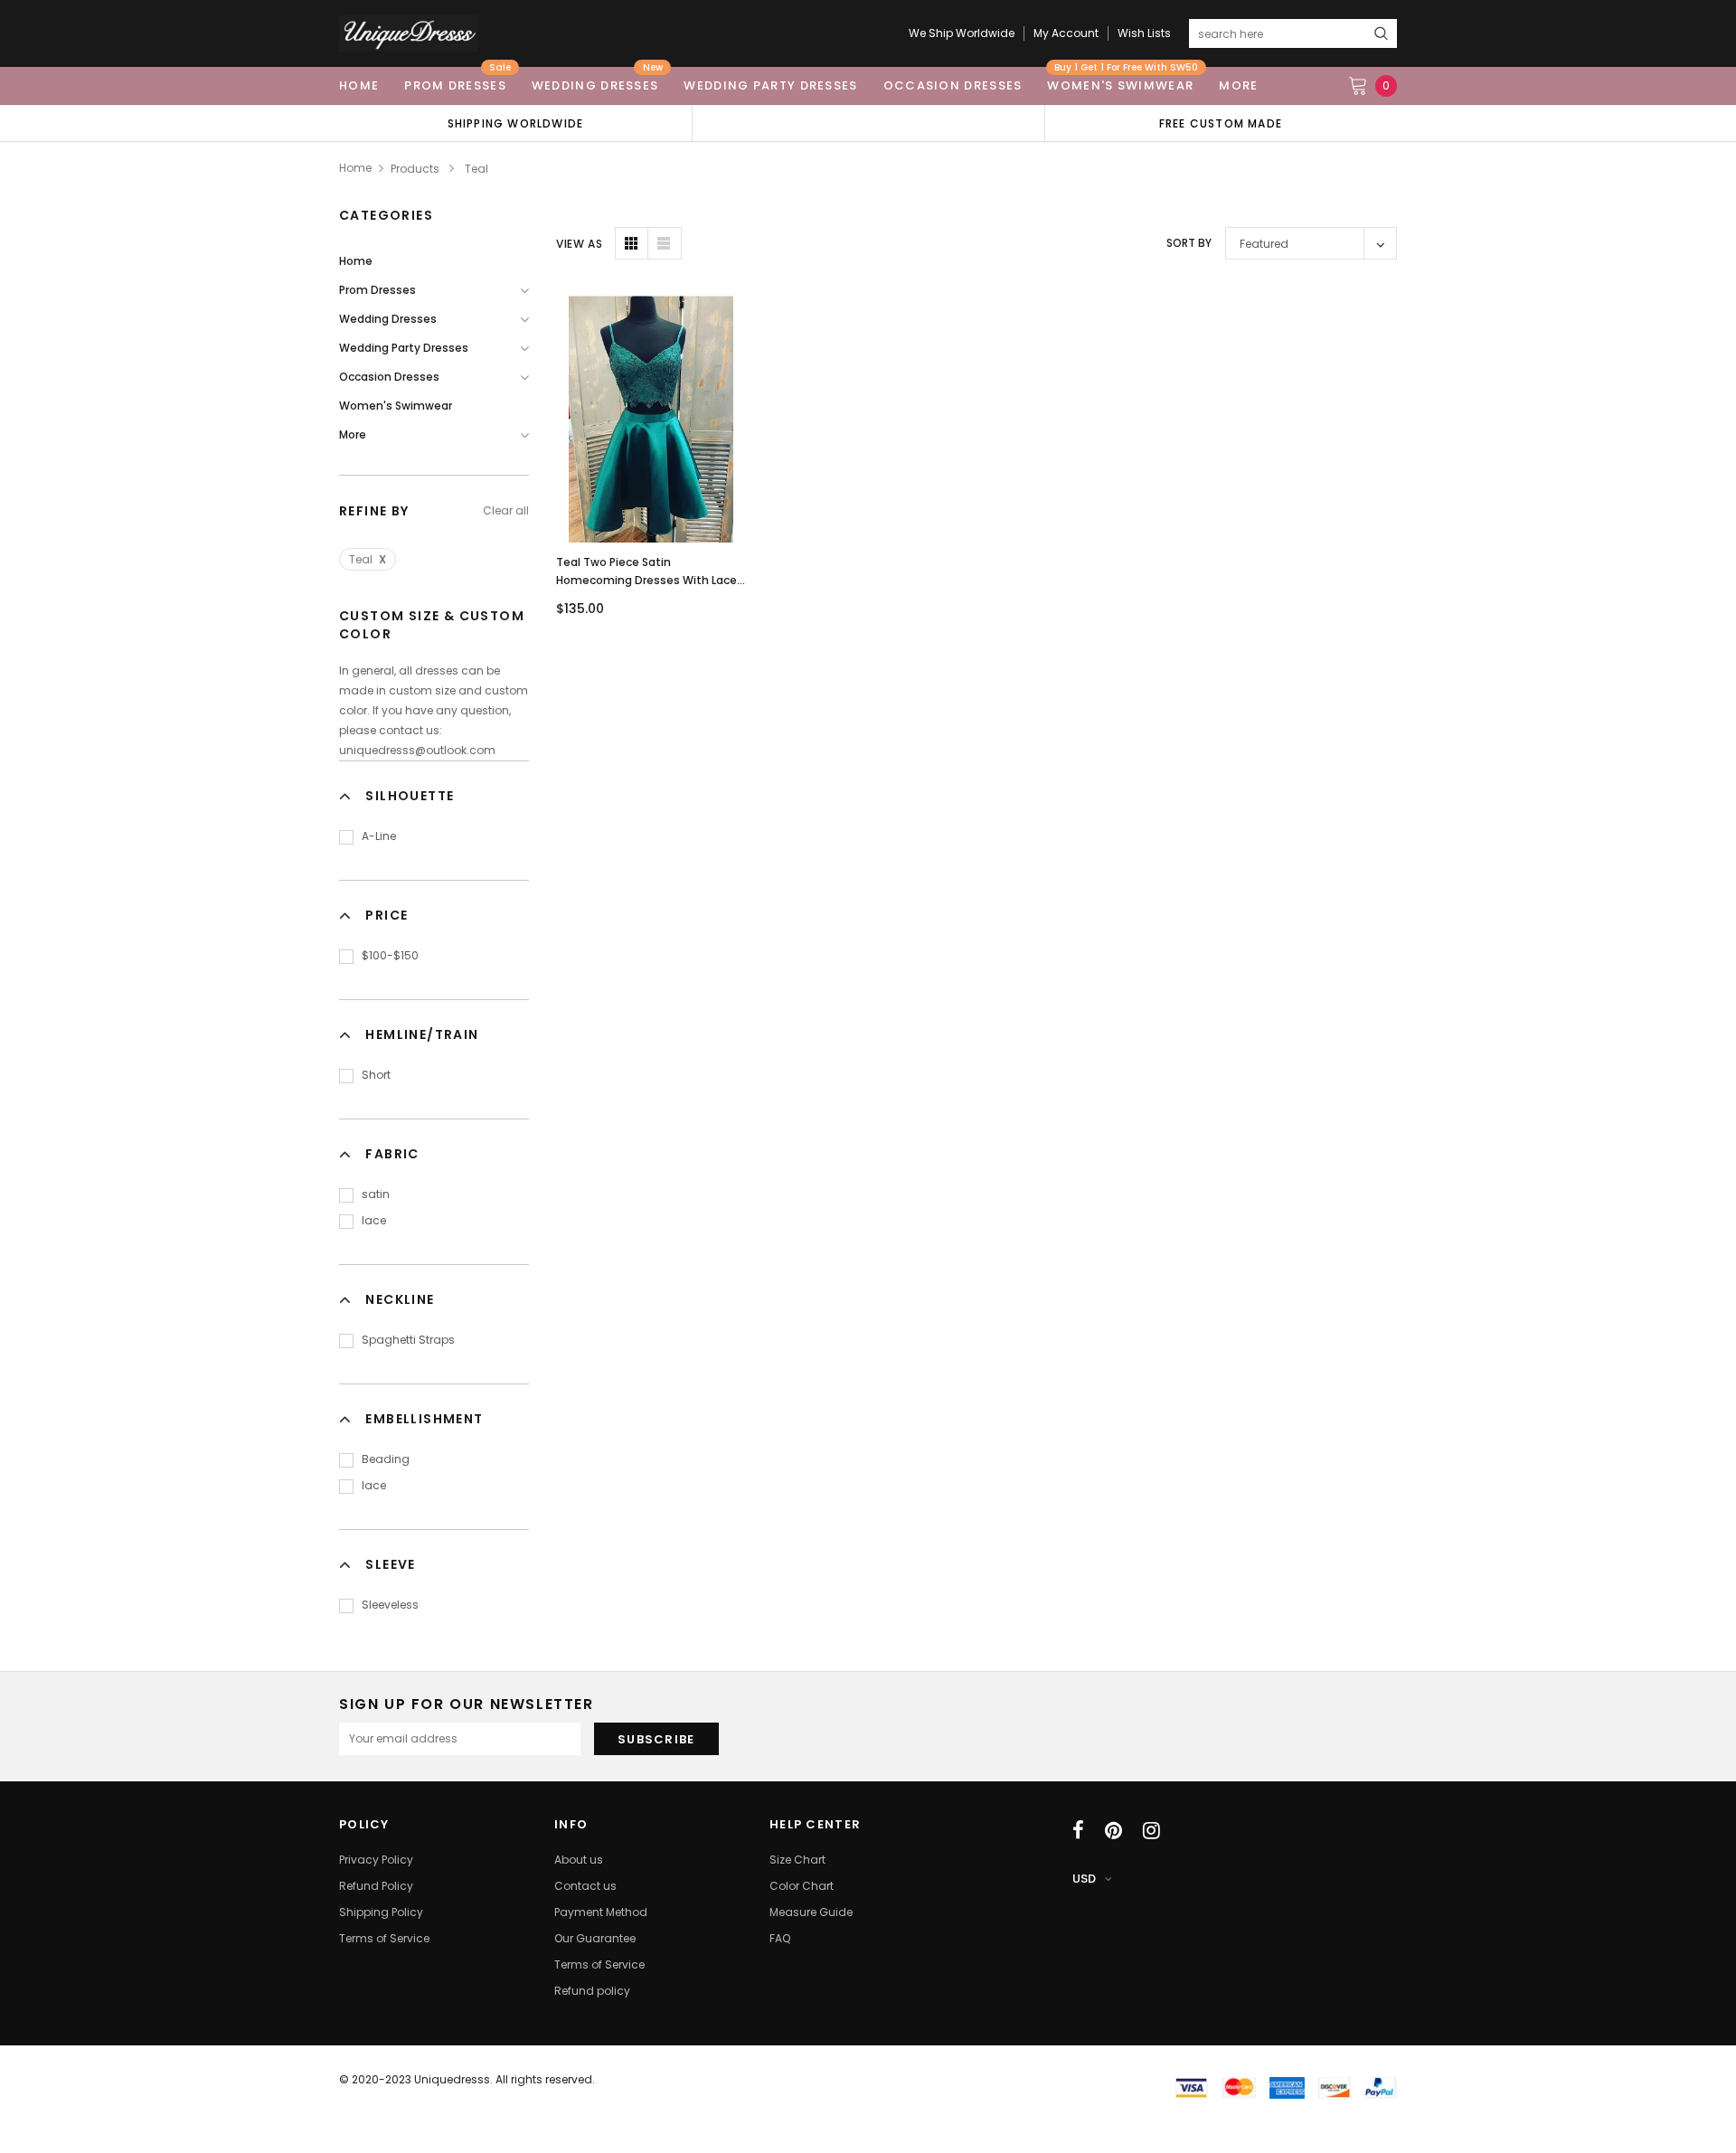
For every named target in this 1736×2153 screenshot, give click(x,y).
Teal (368, 559)
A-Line (379, 836)
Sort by (1189, 243)
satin (376, 1194)
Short (376, 1075)
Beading (386, 1459)
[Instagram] (1151, 1830)
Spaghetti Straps (408, 1340)
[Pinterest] (1113, 1830)
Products (415, 169)
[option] (515, 123)
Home (355, 168)
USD (1084, 1879)
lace (374, 1220)
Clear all (506, 510)
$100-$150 (390, 955)
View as (579, 244)
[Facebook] (1078, 1830)
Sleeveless (390, 1605)
